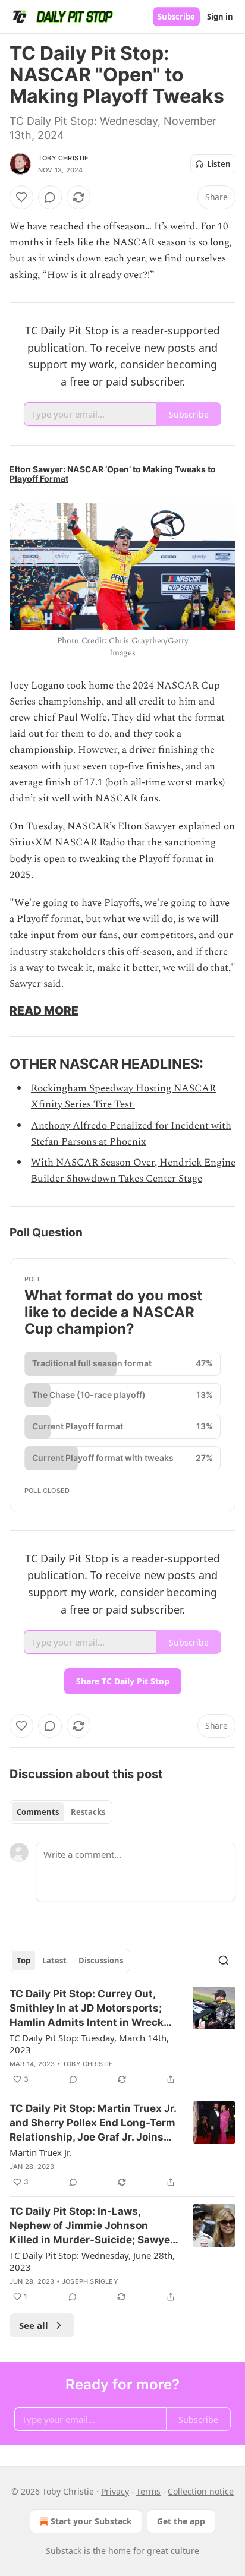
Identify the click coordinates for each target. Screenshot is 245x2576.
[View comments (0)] (50, 197)
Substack (64, 2551)
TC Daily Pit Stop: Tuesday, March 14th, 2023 (89, 2044)
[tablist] (61, 1812)
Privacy (115, 2491)
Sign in (220, 17)
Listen (219, 164)
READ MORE (44, 1011)
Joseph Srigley (90, 2281)
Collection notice (201, 2491)
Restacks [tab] (88, 1812)
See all (34, 2325)
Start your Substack (91, 2521)
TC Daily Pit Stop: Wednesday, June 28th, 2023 (92, 2261)
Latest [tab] (54, 1961)
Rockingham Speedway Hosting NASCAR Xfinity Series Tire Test (123, 1096)
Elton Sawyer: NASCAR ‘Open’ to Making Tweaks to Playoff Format (113, 474)
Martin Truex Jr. (40, 2152)
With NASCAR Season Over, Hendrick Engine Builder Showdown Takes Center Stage (133, 1171)
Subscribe (176, 17)
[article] (122, 2037)
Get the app (181, 2521)
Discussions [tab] (101, 1961)
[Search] (224, 1961)
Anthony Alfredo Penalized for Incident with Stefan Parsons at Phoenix (131, 1134)
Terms (148, 2491)
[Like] (21, 197)
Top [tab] (23, 1961)
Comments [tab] (38, 1812)
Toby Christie (64, 158)
